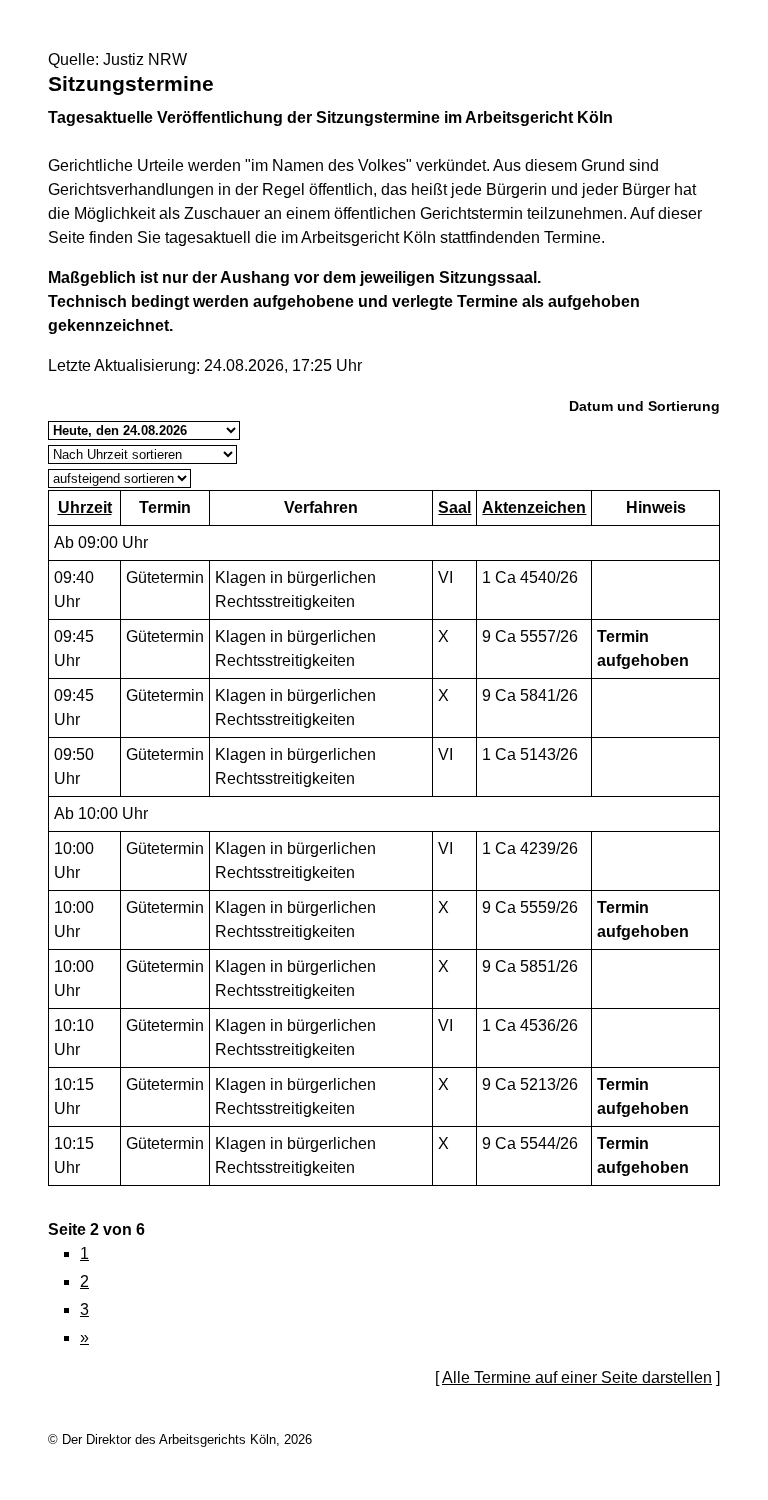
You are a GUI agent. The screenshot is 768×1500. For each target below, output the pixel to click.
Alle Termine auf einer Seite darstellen (577, 1377)
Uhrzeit (85, 507)
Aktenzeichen (534, 507)
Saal (454, 507)
